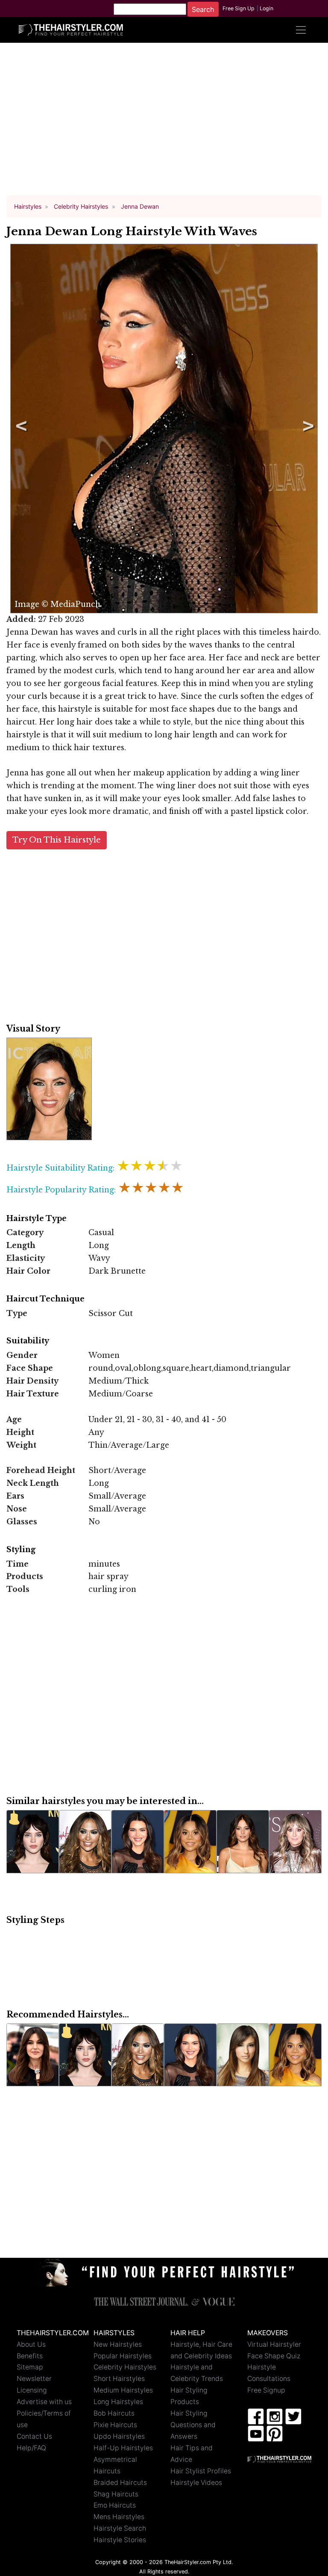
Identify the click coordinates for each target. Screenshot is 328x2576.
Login (266, 8)
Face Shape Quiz (274, 2356)
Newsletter (34, 2379)
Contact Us (34, 2436)
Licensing (32, 2390)
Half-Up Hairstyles (123, 2448)
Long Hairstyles (118, 2402)
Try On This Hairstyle (57, 840)
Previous (20, 429)
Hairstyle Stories (120, 2540)
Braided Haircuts (120, 2483)
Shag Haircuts (116, 2494)
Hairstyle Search (120, 2528)
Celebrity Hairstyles (125, 2367)
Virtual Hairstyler (274, 2344)
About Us (31, 2344)
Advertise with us (44, 2402)
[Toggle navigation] (301, 30)
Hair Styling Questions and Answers (193, 2425)
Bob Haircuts (114, 2413)
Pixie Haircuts (115, 2425)
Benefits (30, 2356)
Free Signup (266, 2390)
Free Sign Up (239, 8)
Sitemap (30, 2367)
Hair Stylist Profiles (201, 2471)
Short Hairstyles (119, 2379)
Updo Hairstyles (119, 2436)
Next (307, 429)
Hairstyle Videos (196, 2483)
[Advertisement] (164, 123)
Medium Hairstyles (123, 2390)
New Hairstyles (118, 2344)
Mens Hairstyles (119, 2517)
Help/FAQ (31, 2448)
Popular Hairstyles (123, 2356)
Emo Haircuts (115, 2505)
